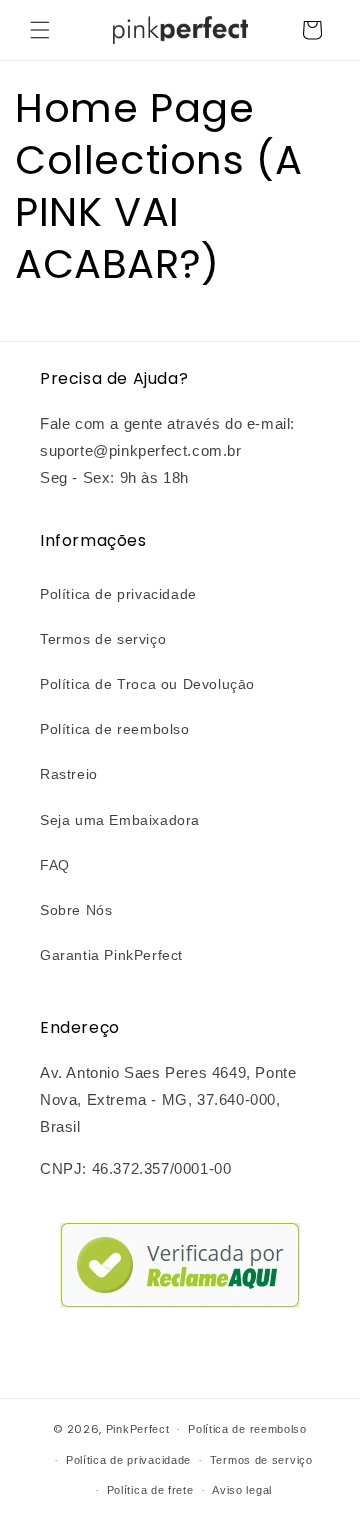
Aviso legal (242, 1490)
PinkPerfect (138, 1429)
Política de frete (150, 1490)
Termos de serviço (103, 639)
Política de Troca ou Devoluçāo (147, 684)
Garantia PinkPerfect (111, 955)
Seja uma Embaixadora (120, 820)
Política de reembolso (115, 729)
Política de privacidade (118, 594)
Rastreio (69, 774)
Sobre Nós (76, 910)
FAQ (55, 865)
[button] (40, 30)
